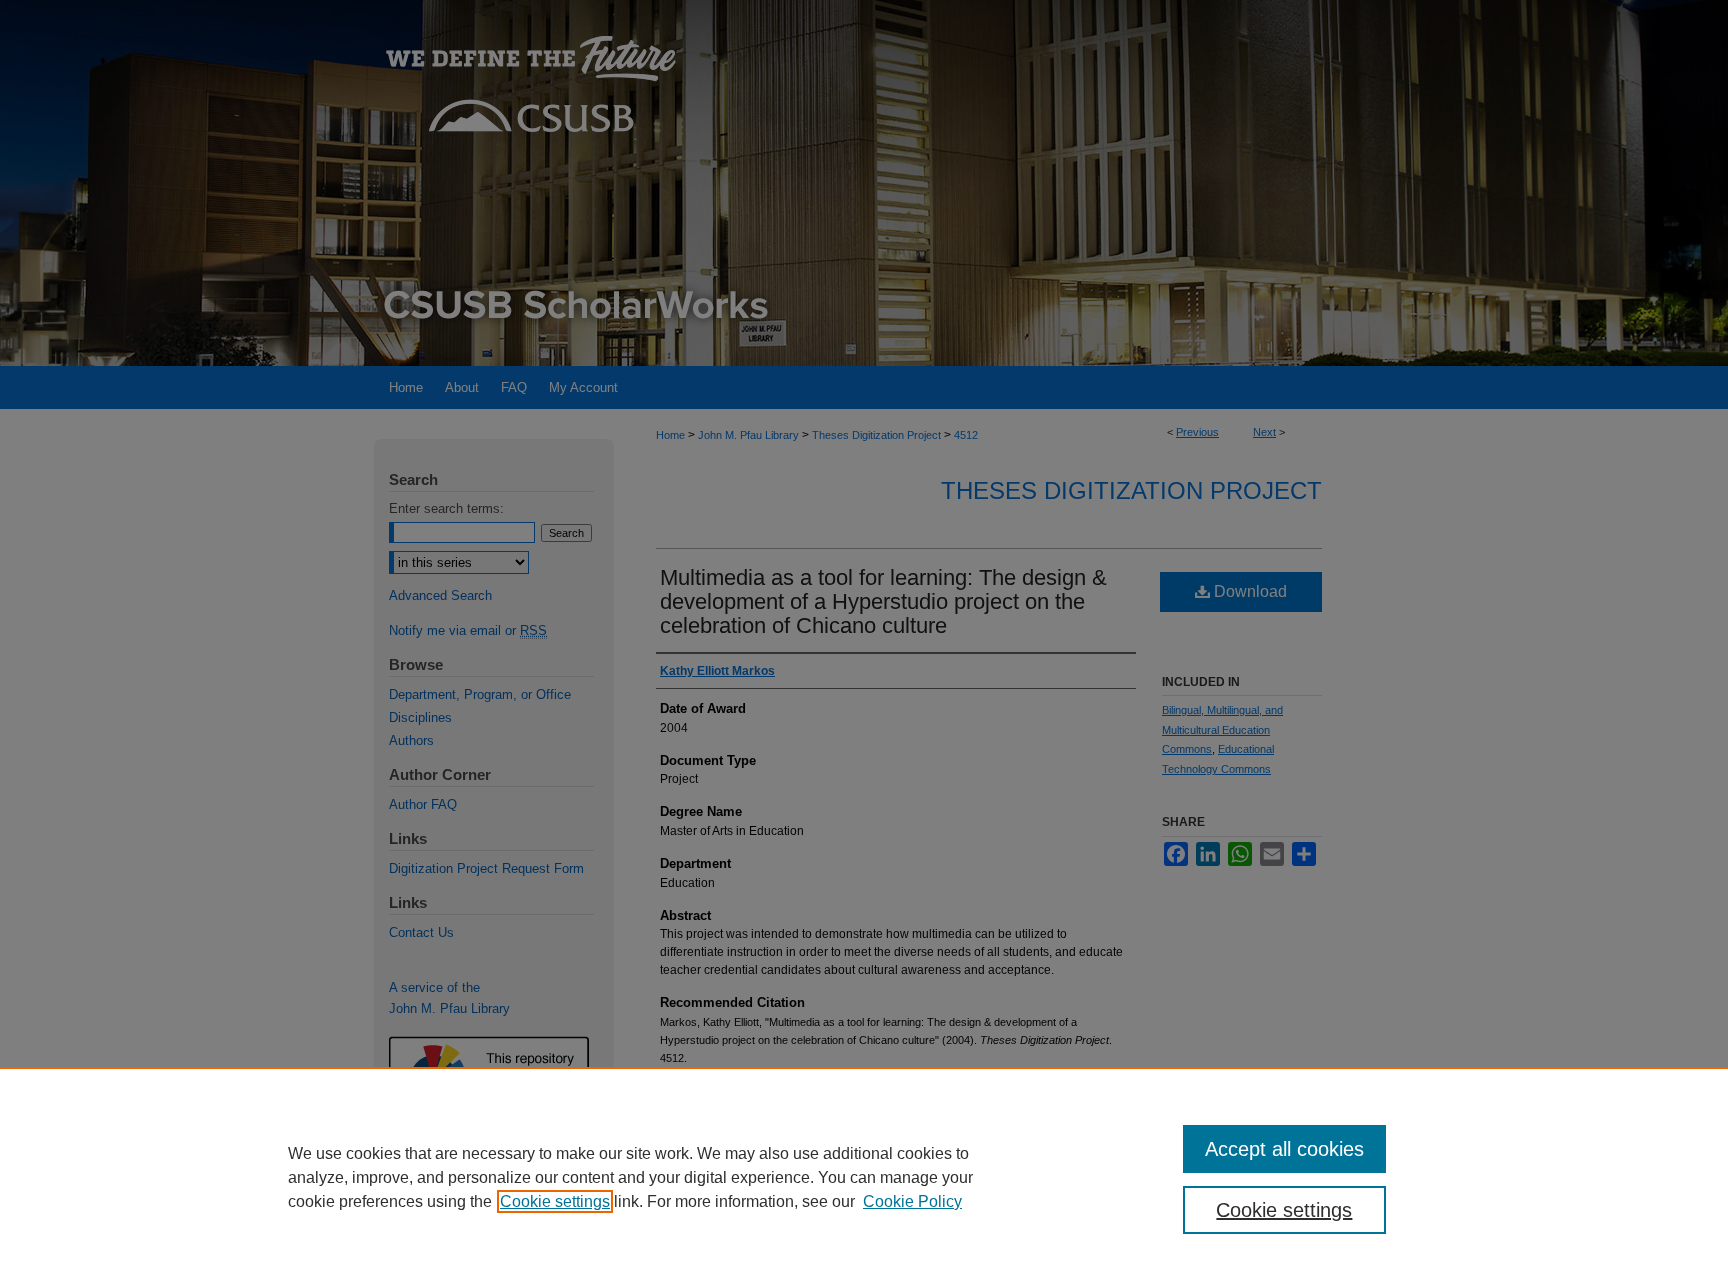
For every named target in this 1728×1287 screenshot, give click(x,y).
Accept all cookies (1284, 1149)
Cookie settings (555, 1201)
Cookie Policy (912, 1201)
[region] (864, 1177)
